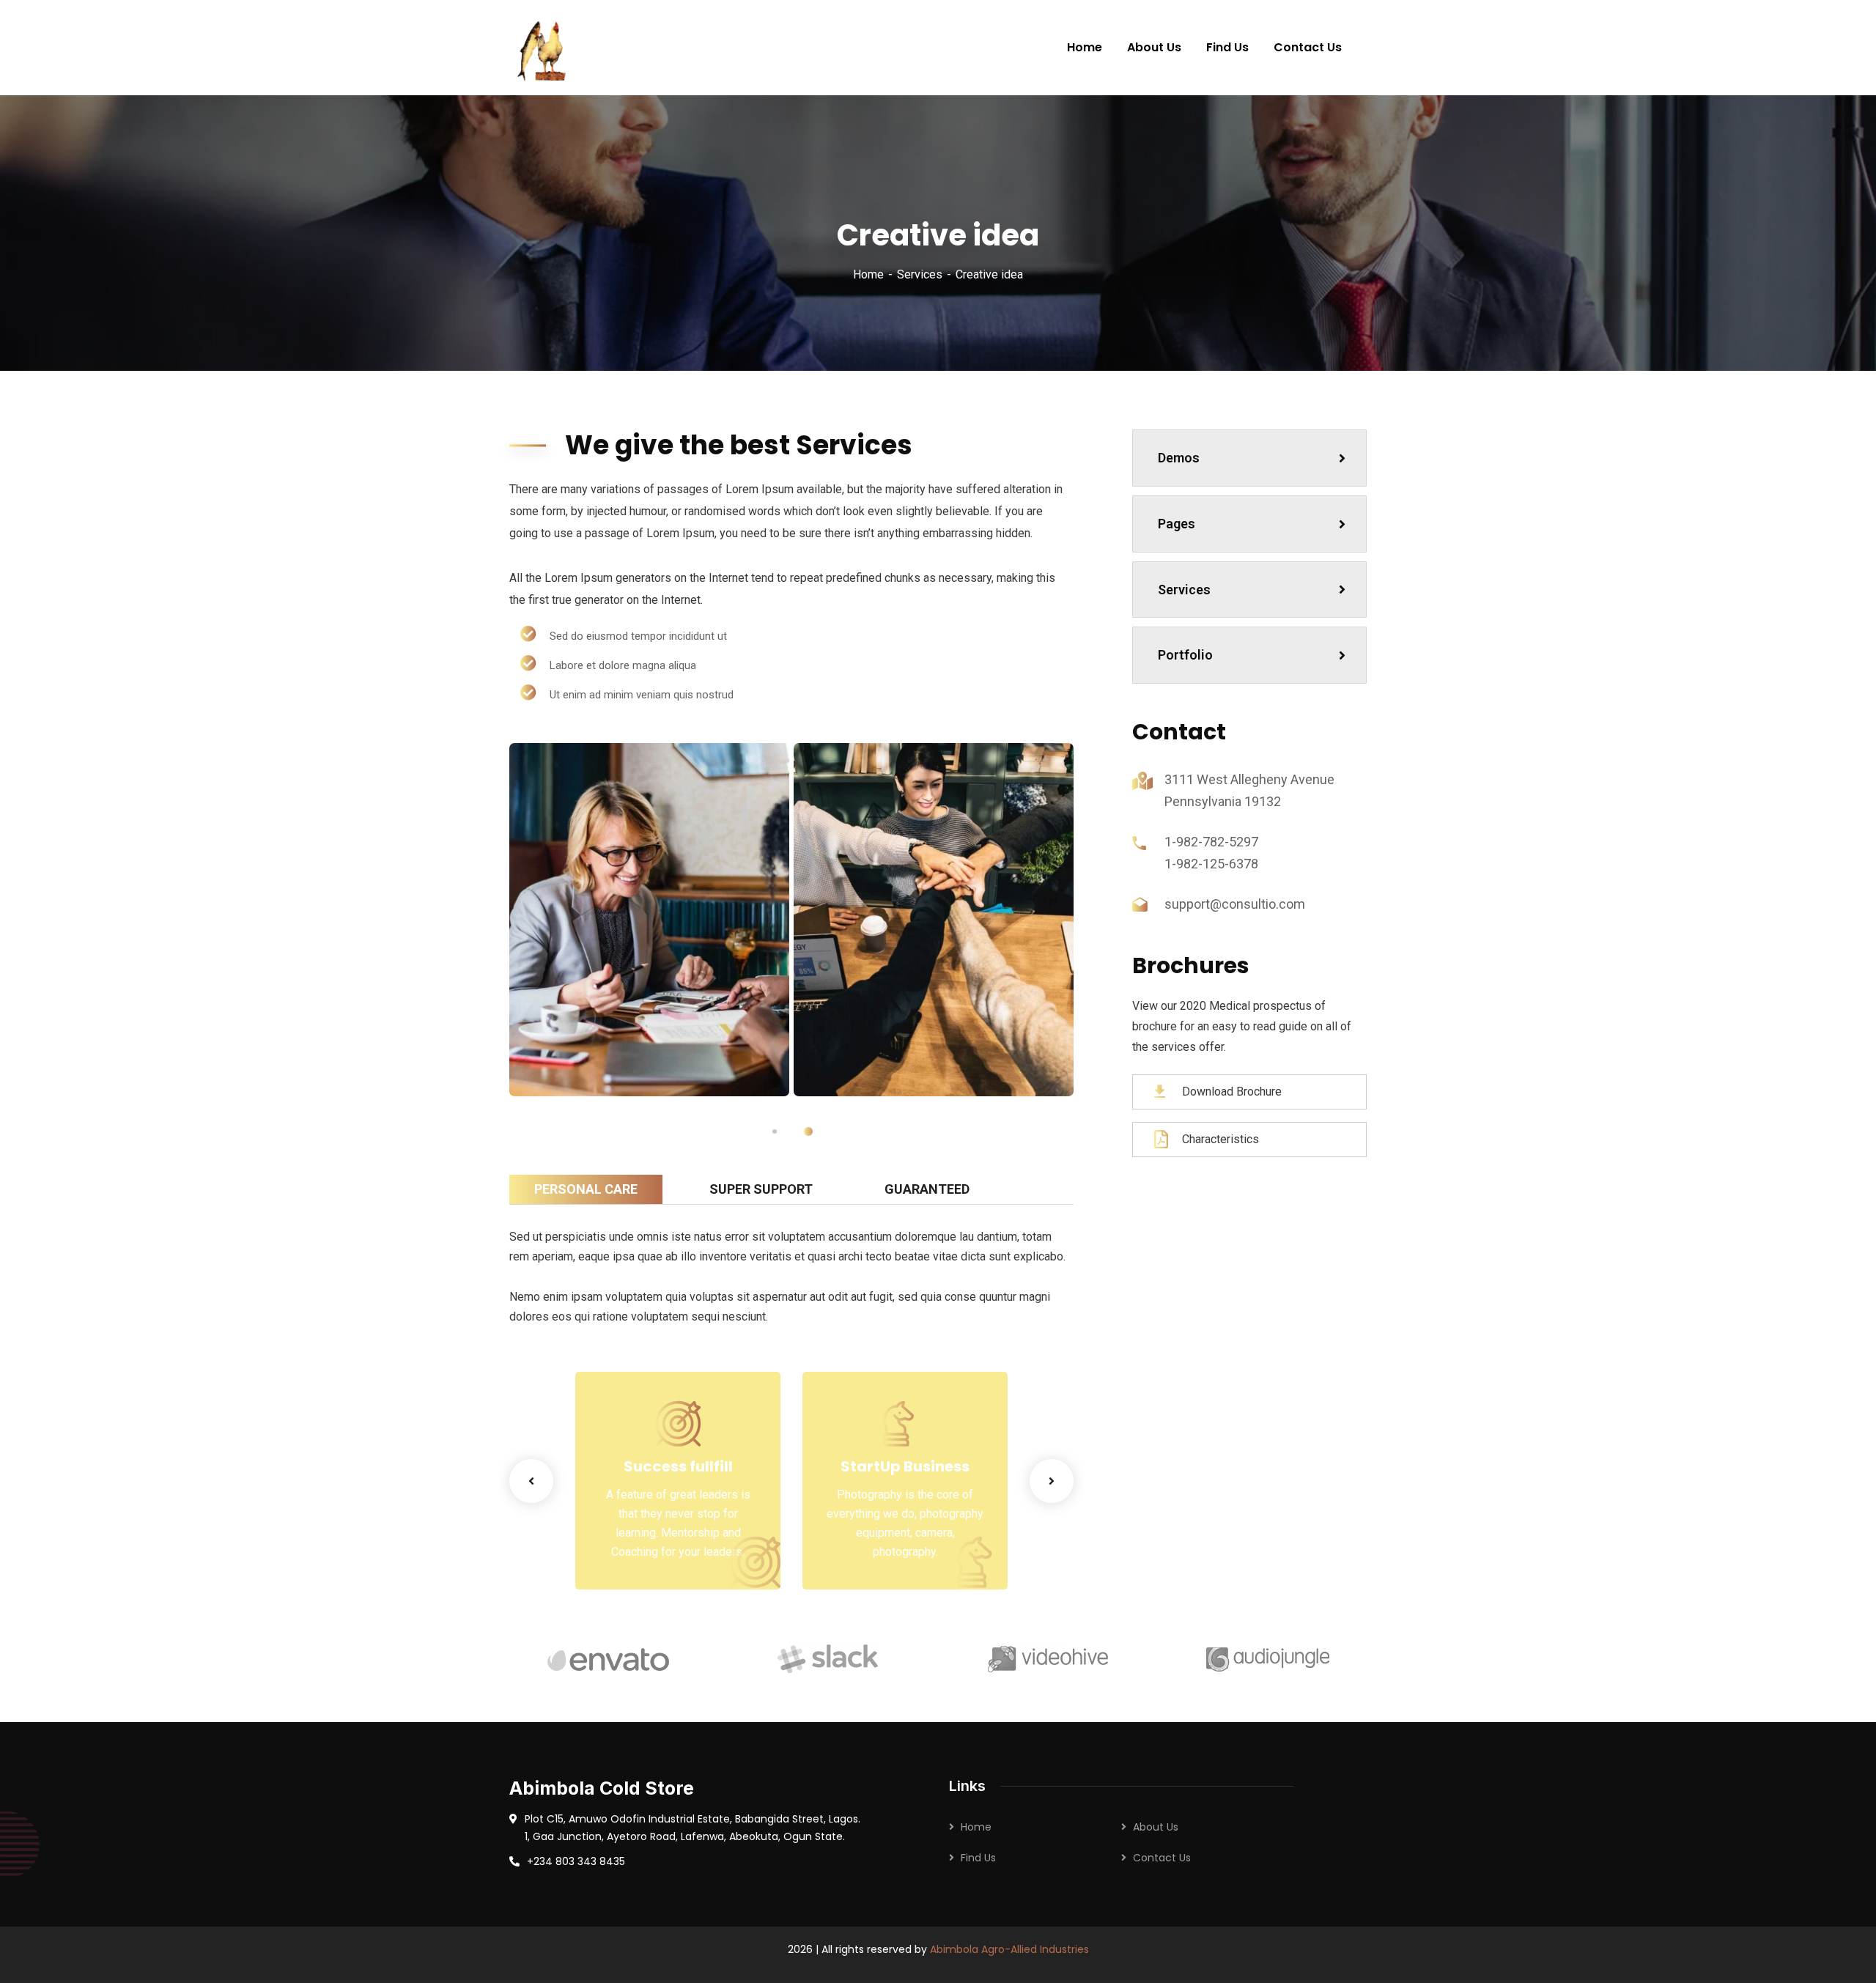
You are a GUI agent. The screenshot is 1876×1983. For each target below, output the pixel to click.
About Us (1156, 1827)
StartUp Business (905, 1466)
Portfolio (1185, 655)
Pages (1177, 524)
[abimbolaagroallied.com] (544, 48)
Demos (1179, 458)
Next (1052, 1481)
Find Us (978, 1858)
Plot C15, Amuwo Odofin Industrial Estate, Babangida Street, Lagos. (693, 1819)
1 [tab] (775, 1131)
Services (920, 274)
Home (868, 274)
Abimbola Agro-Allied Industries (1009, 1949)
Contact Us (1162, 1858)
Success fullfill (678, 1466)
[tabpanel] (649, 920)
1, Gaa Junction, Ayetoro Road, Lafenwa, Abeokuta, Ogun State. (685, 1836)
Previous (531, 1481)
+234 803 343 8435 (576, 1861)
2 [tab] (808, 1131)
